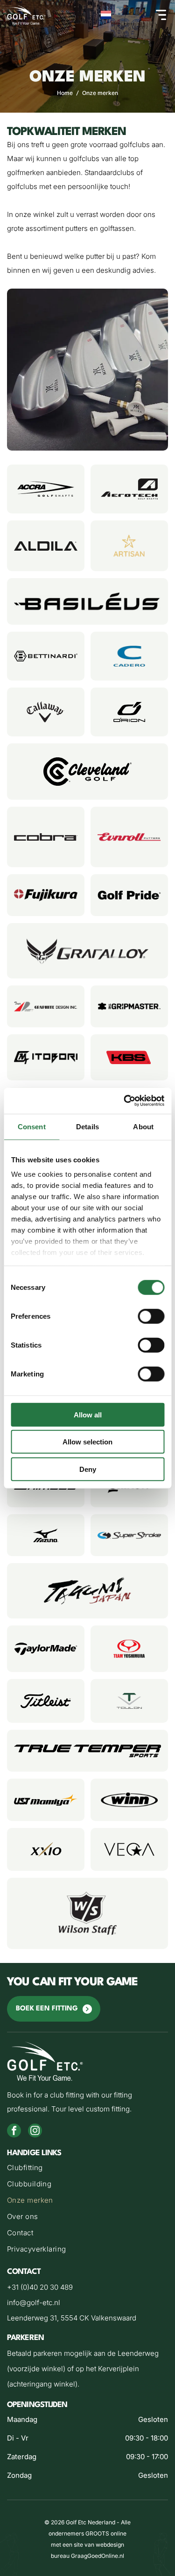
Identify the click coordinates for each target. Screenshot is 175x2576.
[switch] (151, 1316)
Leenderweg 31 (32, 2318)
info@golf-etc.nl (34, 2303)
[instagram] (35, 2132)
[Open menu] (161, 15)
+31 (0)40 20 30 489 (40, 2287)
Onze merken (100, 93)
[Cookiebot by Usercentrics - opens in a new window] (125, 1101)
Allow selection (87, 1442)
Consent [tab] (32, 1126)
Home (65, 93)
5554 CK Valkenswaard (98, 2318)
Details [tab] (87, 1126)
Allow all (88, 1414)
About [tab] (143, 1126)
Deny (88, 1469)
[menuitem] (87, 2169)
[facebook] (14, 2132)
